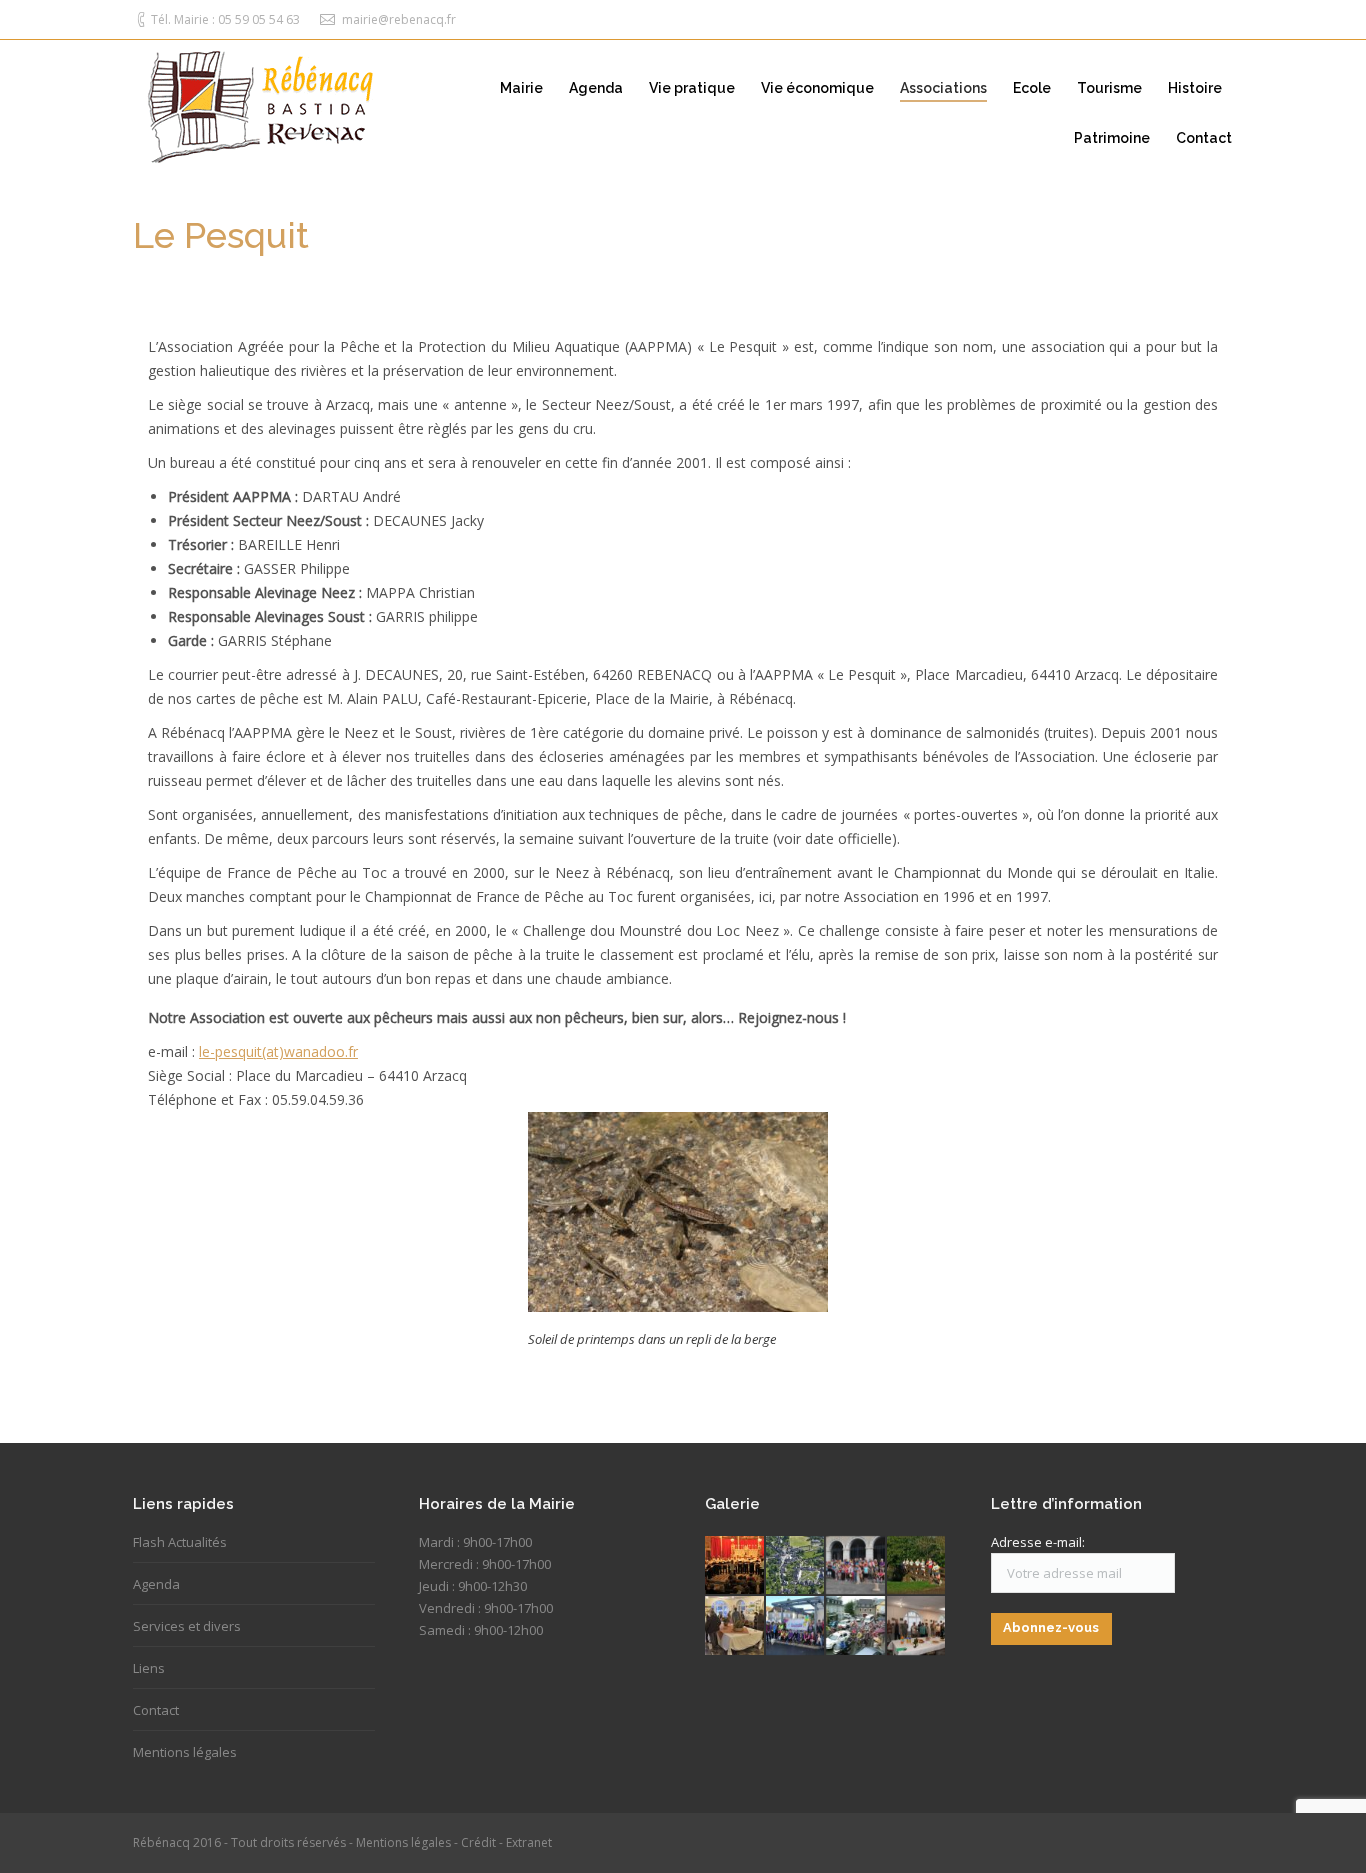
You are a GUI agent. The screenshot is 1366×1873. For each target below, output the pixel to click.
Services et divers (187, 1626)
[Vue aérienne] (796, 1566)
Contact (156, 1710)
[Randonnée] (856, 1566)
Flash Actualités (180, 1542)
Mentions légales (185, 1752)
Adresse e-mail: (1038, 1542)
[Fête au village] (735, 1566)
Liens (149, 1668)
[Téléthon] (796, 1626)
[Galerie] (735, 1626)
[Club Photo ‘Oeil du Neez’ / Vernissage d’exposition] (917, 1626)
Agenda (156, 1584)
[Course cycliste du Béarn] (856, 1626)
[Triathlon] (917, 1566)
